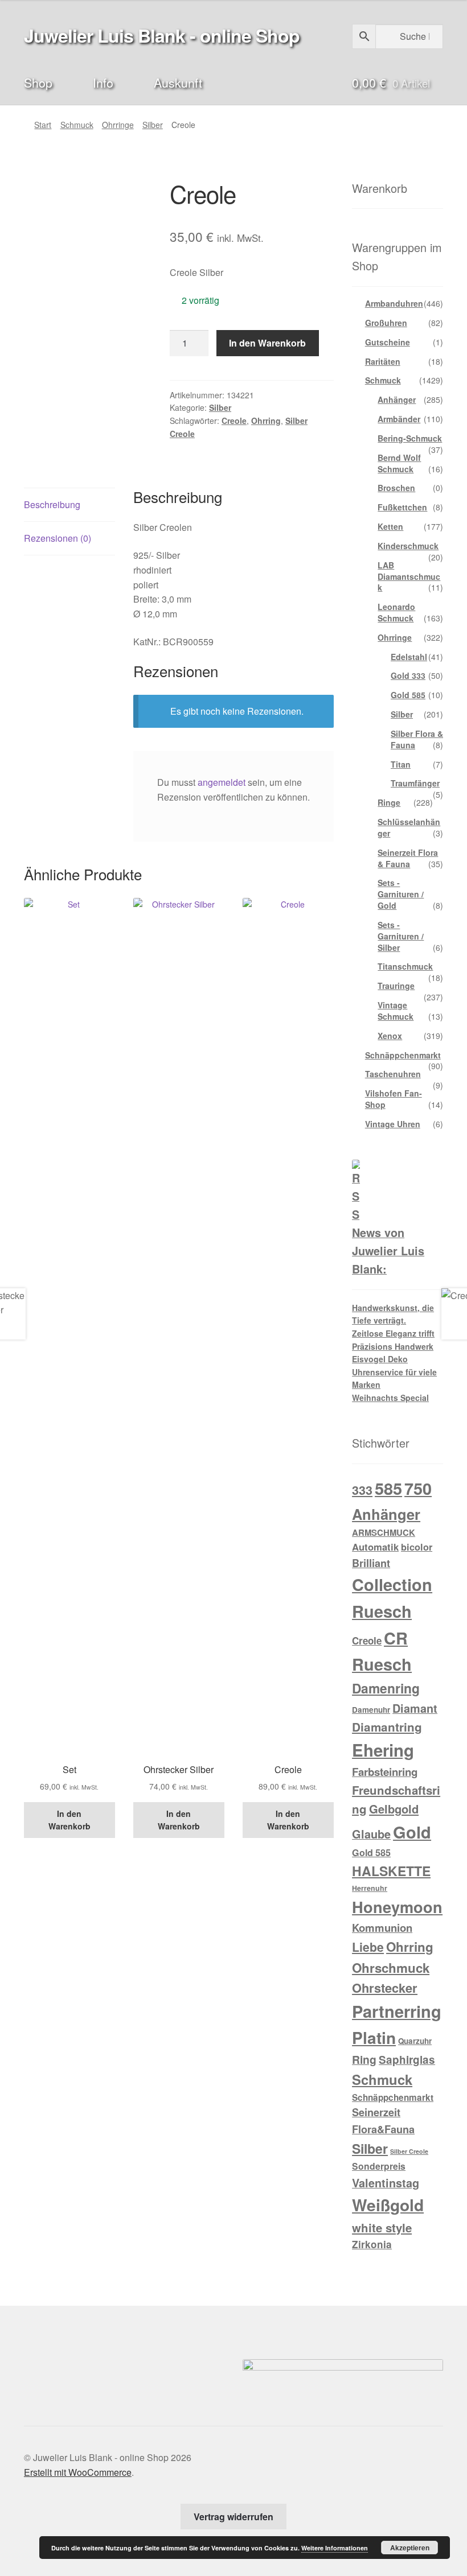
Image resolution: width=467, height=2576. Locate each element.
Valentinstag (386, 2183)
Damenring (386, 1688)
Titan (401, 764)
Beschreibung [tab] (52, 504)
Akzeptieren (410, 2548)
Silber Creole (409, 2151)
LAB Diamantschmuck (409, 576)
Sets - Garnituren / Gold (401, 894)
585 (388, 1488)
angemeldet (222, 782)
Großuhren (386, 323)
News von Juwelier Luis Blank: (388, 1251)
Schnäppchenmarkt (403, 1055)
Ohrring (266, 421)
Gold (412, 1832)
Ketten (390, 526)
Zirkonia (372, 2244)
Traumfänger (415, 783)
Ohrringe (118, 125)
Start (43, 125)
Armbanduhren (394, 303)
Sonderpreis (379, 2166)
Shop (38, 82)
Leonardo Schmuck (396, 612)
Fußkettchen (402, 507)
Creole (234, 421)
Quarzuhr (415, 2041)
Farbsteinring (385, 1772)
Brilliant (371, 1563)
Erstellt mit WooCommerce (78, 2472)
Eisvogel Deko (380, 1359)
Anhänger (397, 399)
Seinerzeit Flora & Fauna (408, 858)
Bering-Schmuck (410, 438)
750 (418, 1488)
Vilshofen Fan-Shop (394, 1099)
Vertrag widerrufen (233, 2517)
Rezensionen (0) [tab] (58, 538)
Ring (364, 2059)
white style (382, 2227)
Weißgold (388, 2205)
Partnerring (397, 2011)
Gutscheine (388, 342)
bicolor (417, 1547)
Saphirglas (407, 2060)
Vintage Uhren (393, 1124)
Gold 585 (408, 695)
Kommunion (382, 1928)
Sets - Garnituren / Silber (401, 936)
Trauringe (396, 986)
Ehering (383, 1750)
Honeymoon (397, 1907)
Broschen (396, 488)
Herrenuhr (370, 1888)
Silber (153, 125)
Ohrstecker (385, 1988)
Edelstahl (409, 657)
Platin (374, 2037)
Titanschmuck (405, 966)
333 (362, 1490)
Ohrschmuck (391, 1968)
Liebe (368, 1947)
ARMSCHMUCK (384, 1532)
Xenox (390, 1036)
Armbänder (399, 419)
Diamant (415, 1708)
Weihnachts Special (390, 1398)
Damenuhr (371, 1710)
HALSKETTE (391, 1871)
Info (103, 82)
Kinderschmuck (408, 546)
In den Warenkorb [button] (69, 1820)
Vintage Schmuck (396, 1011)
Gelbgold (394, 1809)
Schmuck (77, 125)
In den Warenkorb (267, 343)
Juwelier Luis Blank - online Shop (162, 35)
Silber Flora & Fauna (417, 739)
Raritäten (383, 361)
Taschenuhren (393, 1074)
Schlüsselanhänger (409, 827)
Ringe (389, 802)
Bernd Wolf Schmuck (399, 463)
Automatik (375, 1547)
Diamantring (387, 1727)
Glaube (371, 1834)
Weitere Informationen (335, 2548)
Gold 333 (408, 675)
